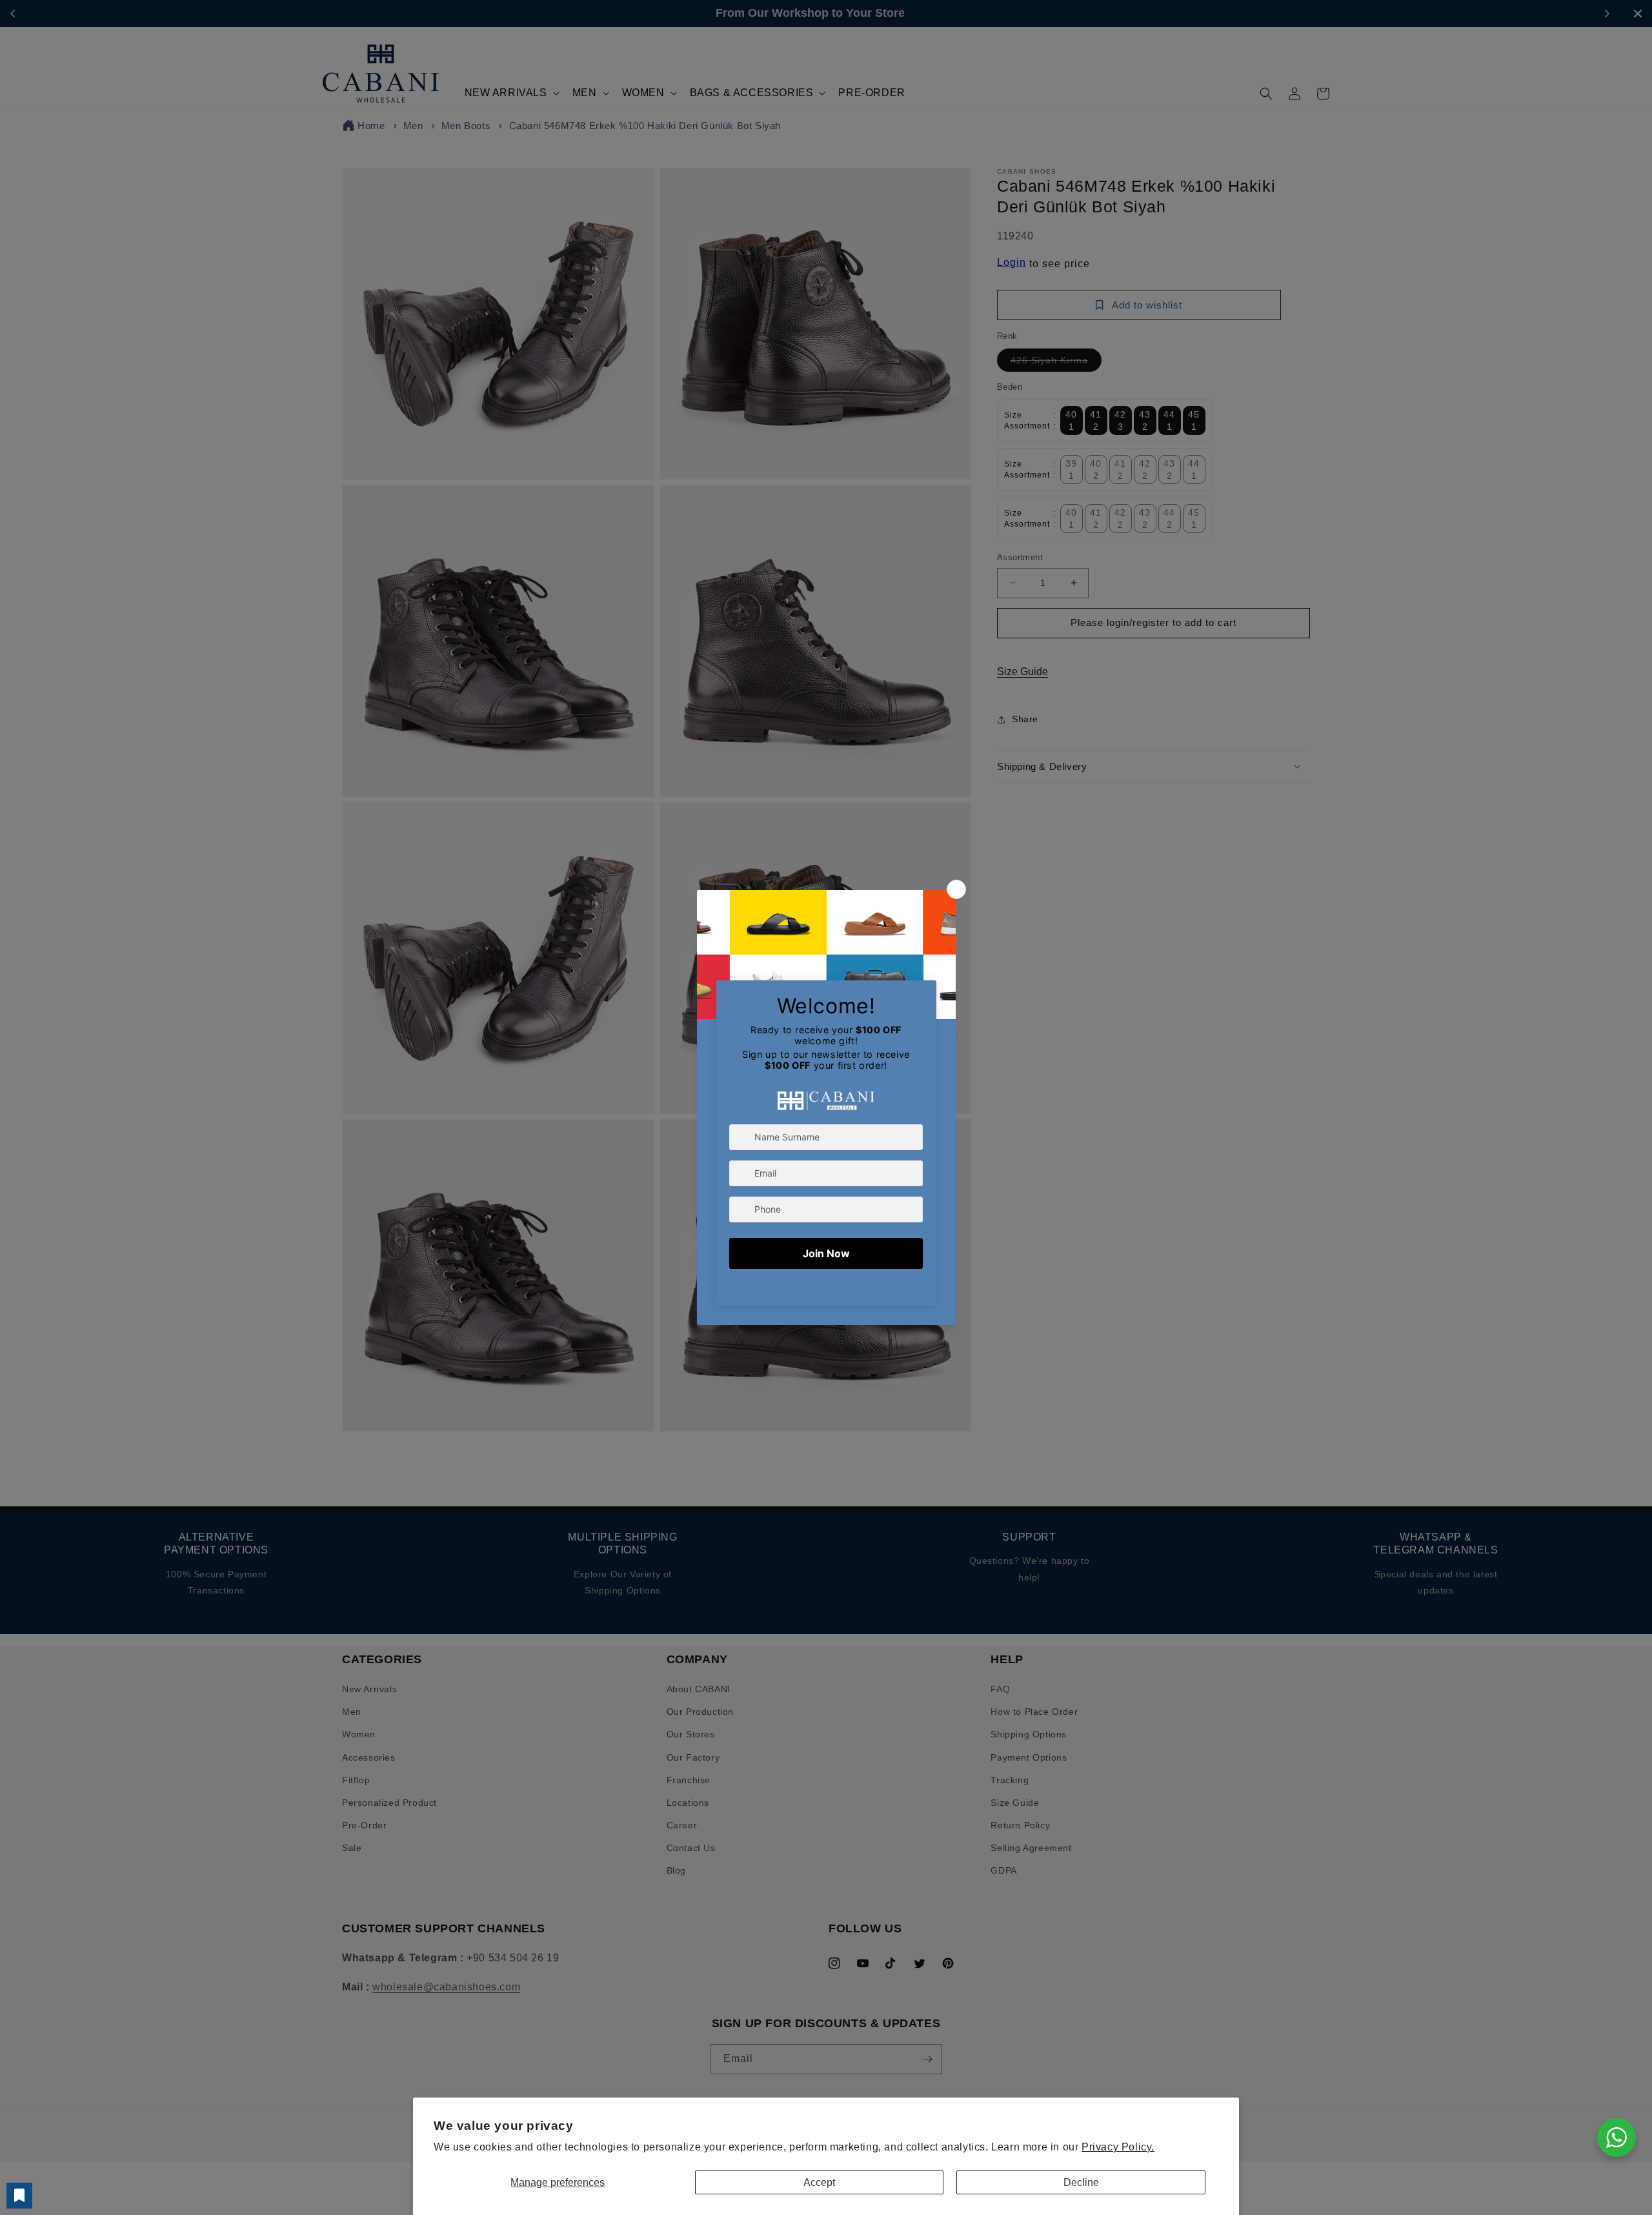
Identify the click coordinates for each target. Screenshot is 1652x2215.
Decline (1081, 2182)
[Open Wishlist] (19, 2196)
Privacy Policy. (1118, 2147)
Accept (819, 2182)
